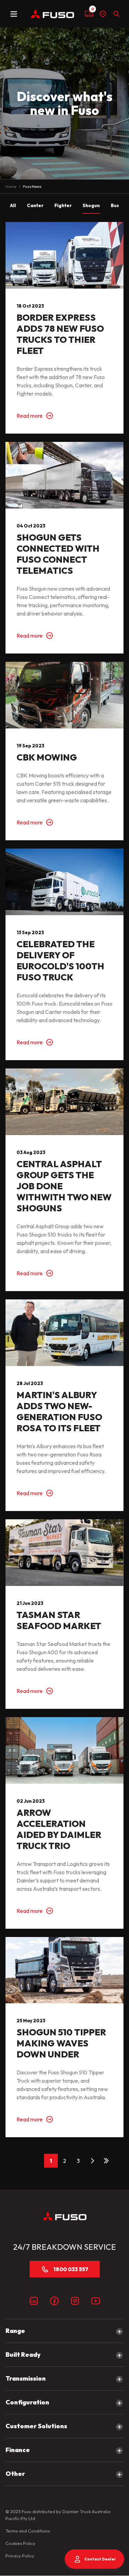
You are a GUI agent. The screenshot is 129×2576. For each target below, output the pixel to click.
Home (11, 186)
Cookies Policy (20, 2543)
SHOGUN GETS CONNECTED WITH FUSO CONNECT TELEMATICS (58, 554)
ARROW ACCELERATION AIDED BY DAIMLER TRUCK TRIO (59, 1829)
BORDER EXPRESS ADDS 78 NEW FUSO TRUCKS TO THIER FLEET (60, 334)
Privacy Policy (20, 2556)
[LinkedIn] (34, 2301)
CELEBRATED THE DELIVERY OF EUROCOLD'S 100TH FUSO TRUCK (60, 961)
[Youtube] (96, 2301)
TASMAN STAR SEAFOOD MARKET (59, 1620)
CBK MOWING (47, 757)
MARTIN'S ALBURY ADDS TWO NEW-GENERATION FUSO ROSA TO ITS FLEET (59, 1411)
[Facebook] (54, 2301)
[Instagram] (75, 2301)
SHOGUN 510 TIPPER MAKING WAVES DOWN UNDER (61, 2043)
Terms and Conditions (28, 2531)
